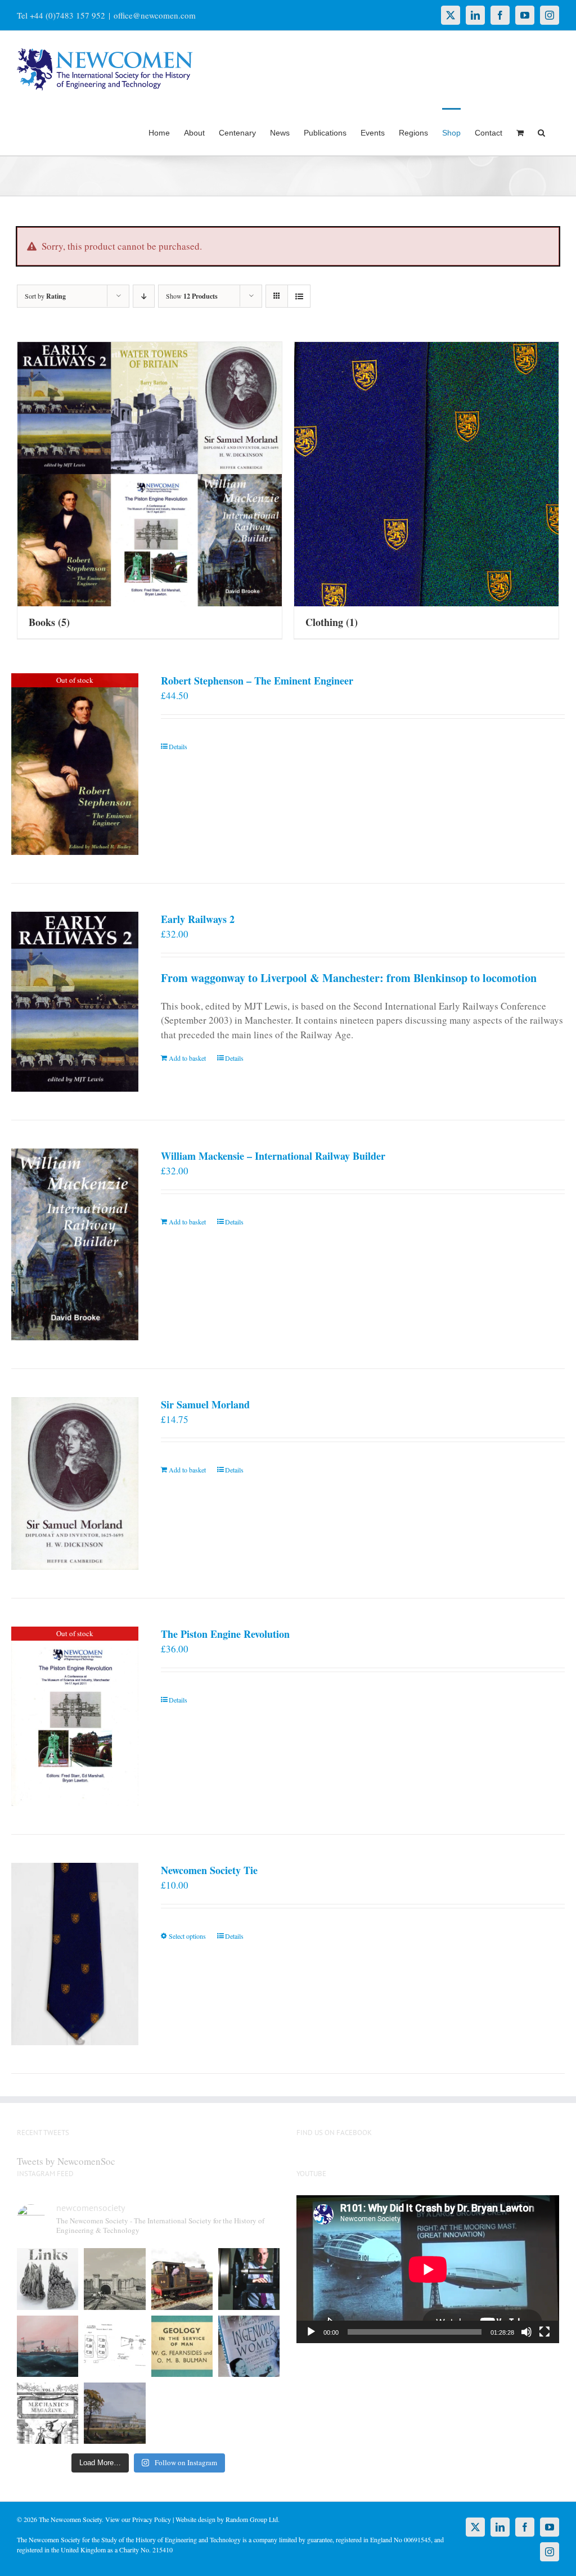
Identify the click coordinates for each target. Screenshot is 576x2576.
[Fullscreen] (544, 2332)
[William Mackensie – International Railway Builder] (75, 1244)
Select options (187, 1936)
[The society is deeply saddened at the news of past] (249, 2279)
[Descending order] (144, 296)
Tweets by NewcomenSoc (66, 2161)
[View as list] (299, 296)
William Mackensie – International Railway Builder (273, 1156)
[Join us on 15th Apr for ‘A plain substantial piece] (48, 2346)
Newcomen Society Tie (209, 1870)
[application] (428, 2269)
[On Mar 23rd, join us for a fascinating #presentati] (182, 2346)
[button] (541, 132)
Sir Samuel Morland (205, 1404)
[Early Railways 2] (75, 1002)
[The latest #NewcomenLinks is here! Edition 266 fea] (48, 2279)
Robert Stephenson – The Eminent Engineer (257, 681)
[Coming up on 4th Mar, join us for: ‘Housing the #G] (114, 2413)
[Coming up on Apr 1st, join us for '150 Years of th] (114, 2346)
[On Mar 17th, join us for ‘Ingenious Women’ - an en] (249, 2346)
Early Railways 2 (198, 919)
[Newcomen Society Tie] (75, 1954)
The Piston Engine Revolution (225, 1634)
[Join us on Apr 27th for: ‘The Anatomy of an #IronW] (182, 2279)
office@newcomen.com (155, 15)
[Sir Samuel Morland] (75, 1484)
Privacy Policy (152, 2519)
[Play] (311, 2332)
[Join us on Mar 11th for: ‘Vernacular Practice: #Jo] (48, 2413)
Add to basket (187, 1058)
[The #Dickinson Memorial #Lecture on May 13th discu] (114, 2279)
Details (178, 746)
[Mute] (526, 2332)
